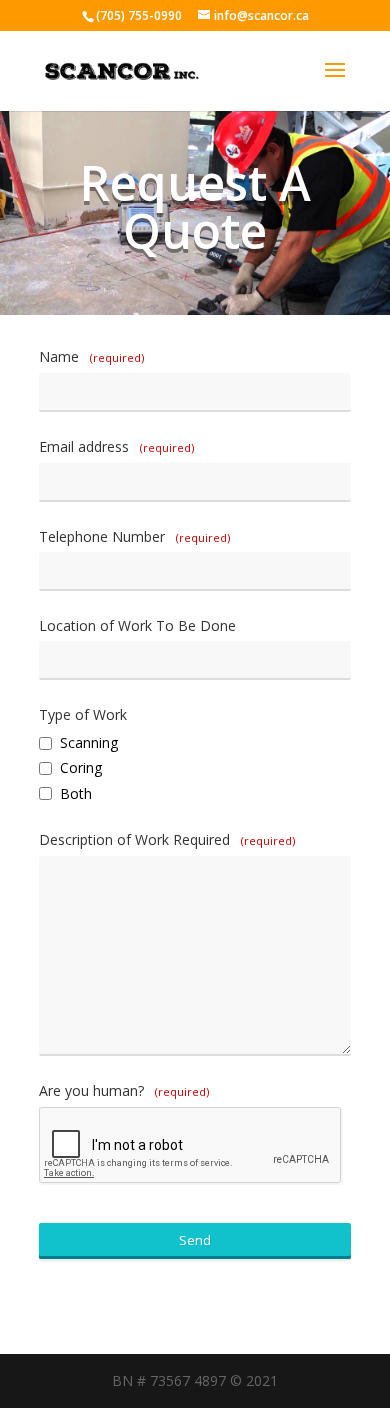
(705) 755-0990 (139, 15)
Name (91, 356)
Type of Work (83, 714)
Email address (116, 446)
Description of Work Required (167, 839)
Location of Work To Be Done (137, 625)
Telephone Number (134, 536)
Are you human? (124, 1090)
